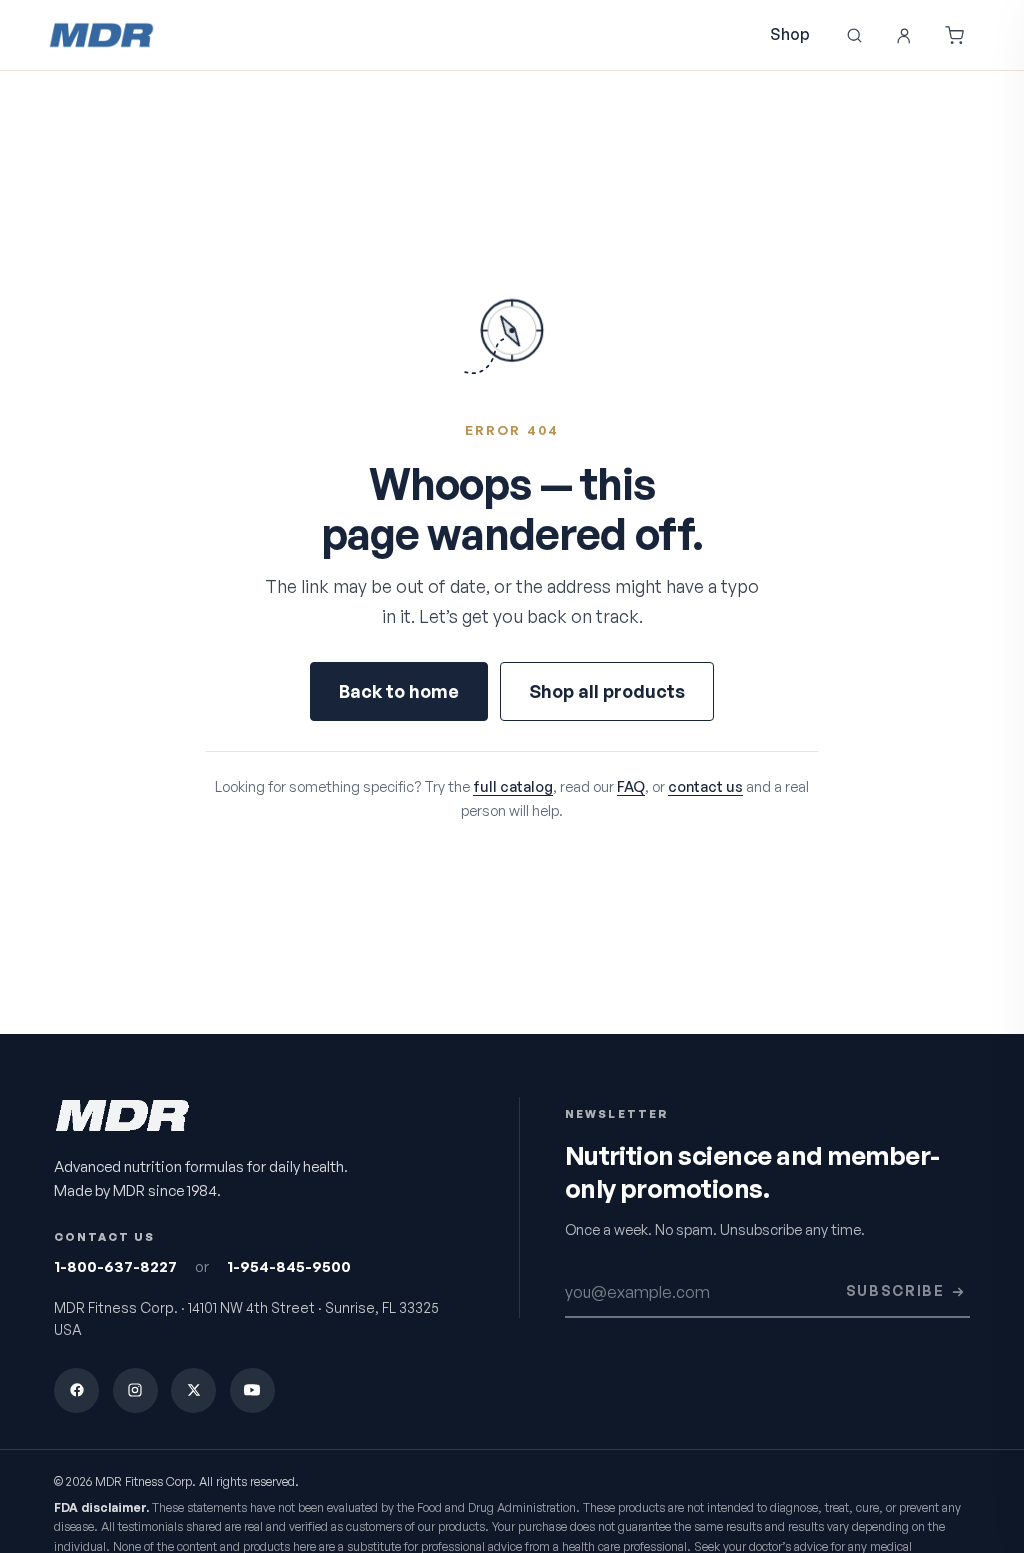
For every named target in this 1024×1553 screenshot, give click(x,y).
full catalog (513, 786)
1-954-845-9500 (289, 1266)
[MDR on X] (193, 1390)
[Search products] (854, 35)
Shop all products (607, 691)
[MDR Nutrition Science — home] (101, 35)
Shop (790, 34)
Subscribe (895, 1290)
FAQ (631, 786)
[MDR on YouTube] (252, 1390)
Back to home (399, 691)
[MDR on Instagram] (135, 1390)
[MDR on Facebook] (76, 1390)
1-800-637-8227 (115, 1266)
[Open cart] (954, 35)
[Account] (904, 35)
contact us (705, 786)
